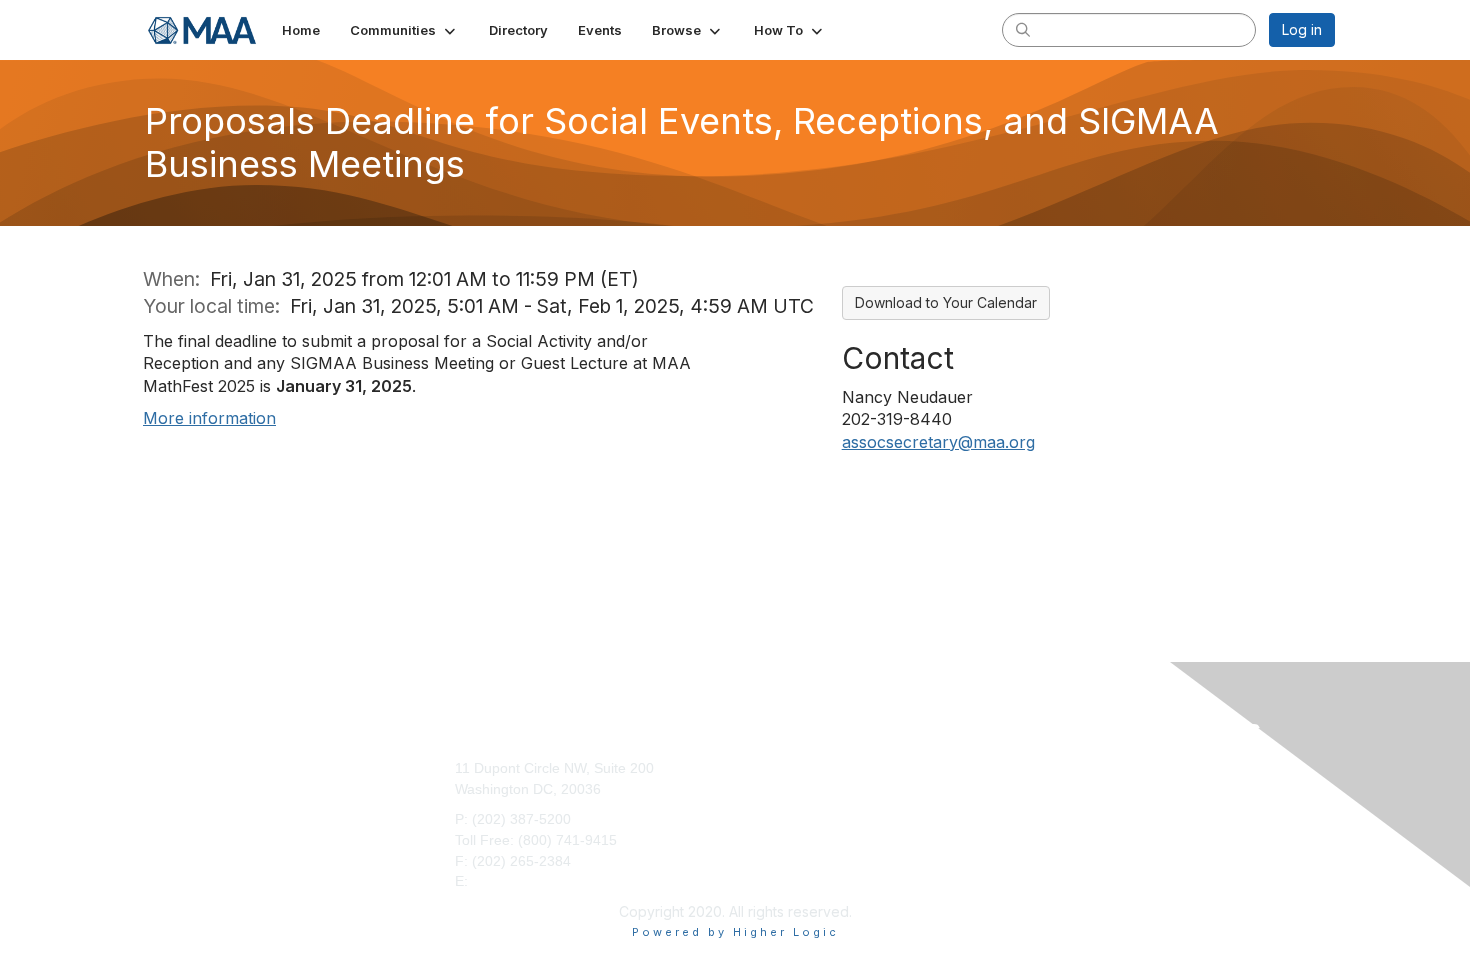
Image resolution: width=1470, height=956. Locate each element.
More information (209, 418)
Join (756, 768)
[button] (404, 30)
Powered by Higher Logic (735, 932)
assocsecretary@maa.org (938, 442)
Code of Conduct (1085, 789)
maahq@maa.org (527, 881)
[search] (1023, 29)
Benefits (768, 789)
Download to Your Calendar (946, 302)
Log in (1302, 29)
